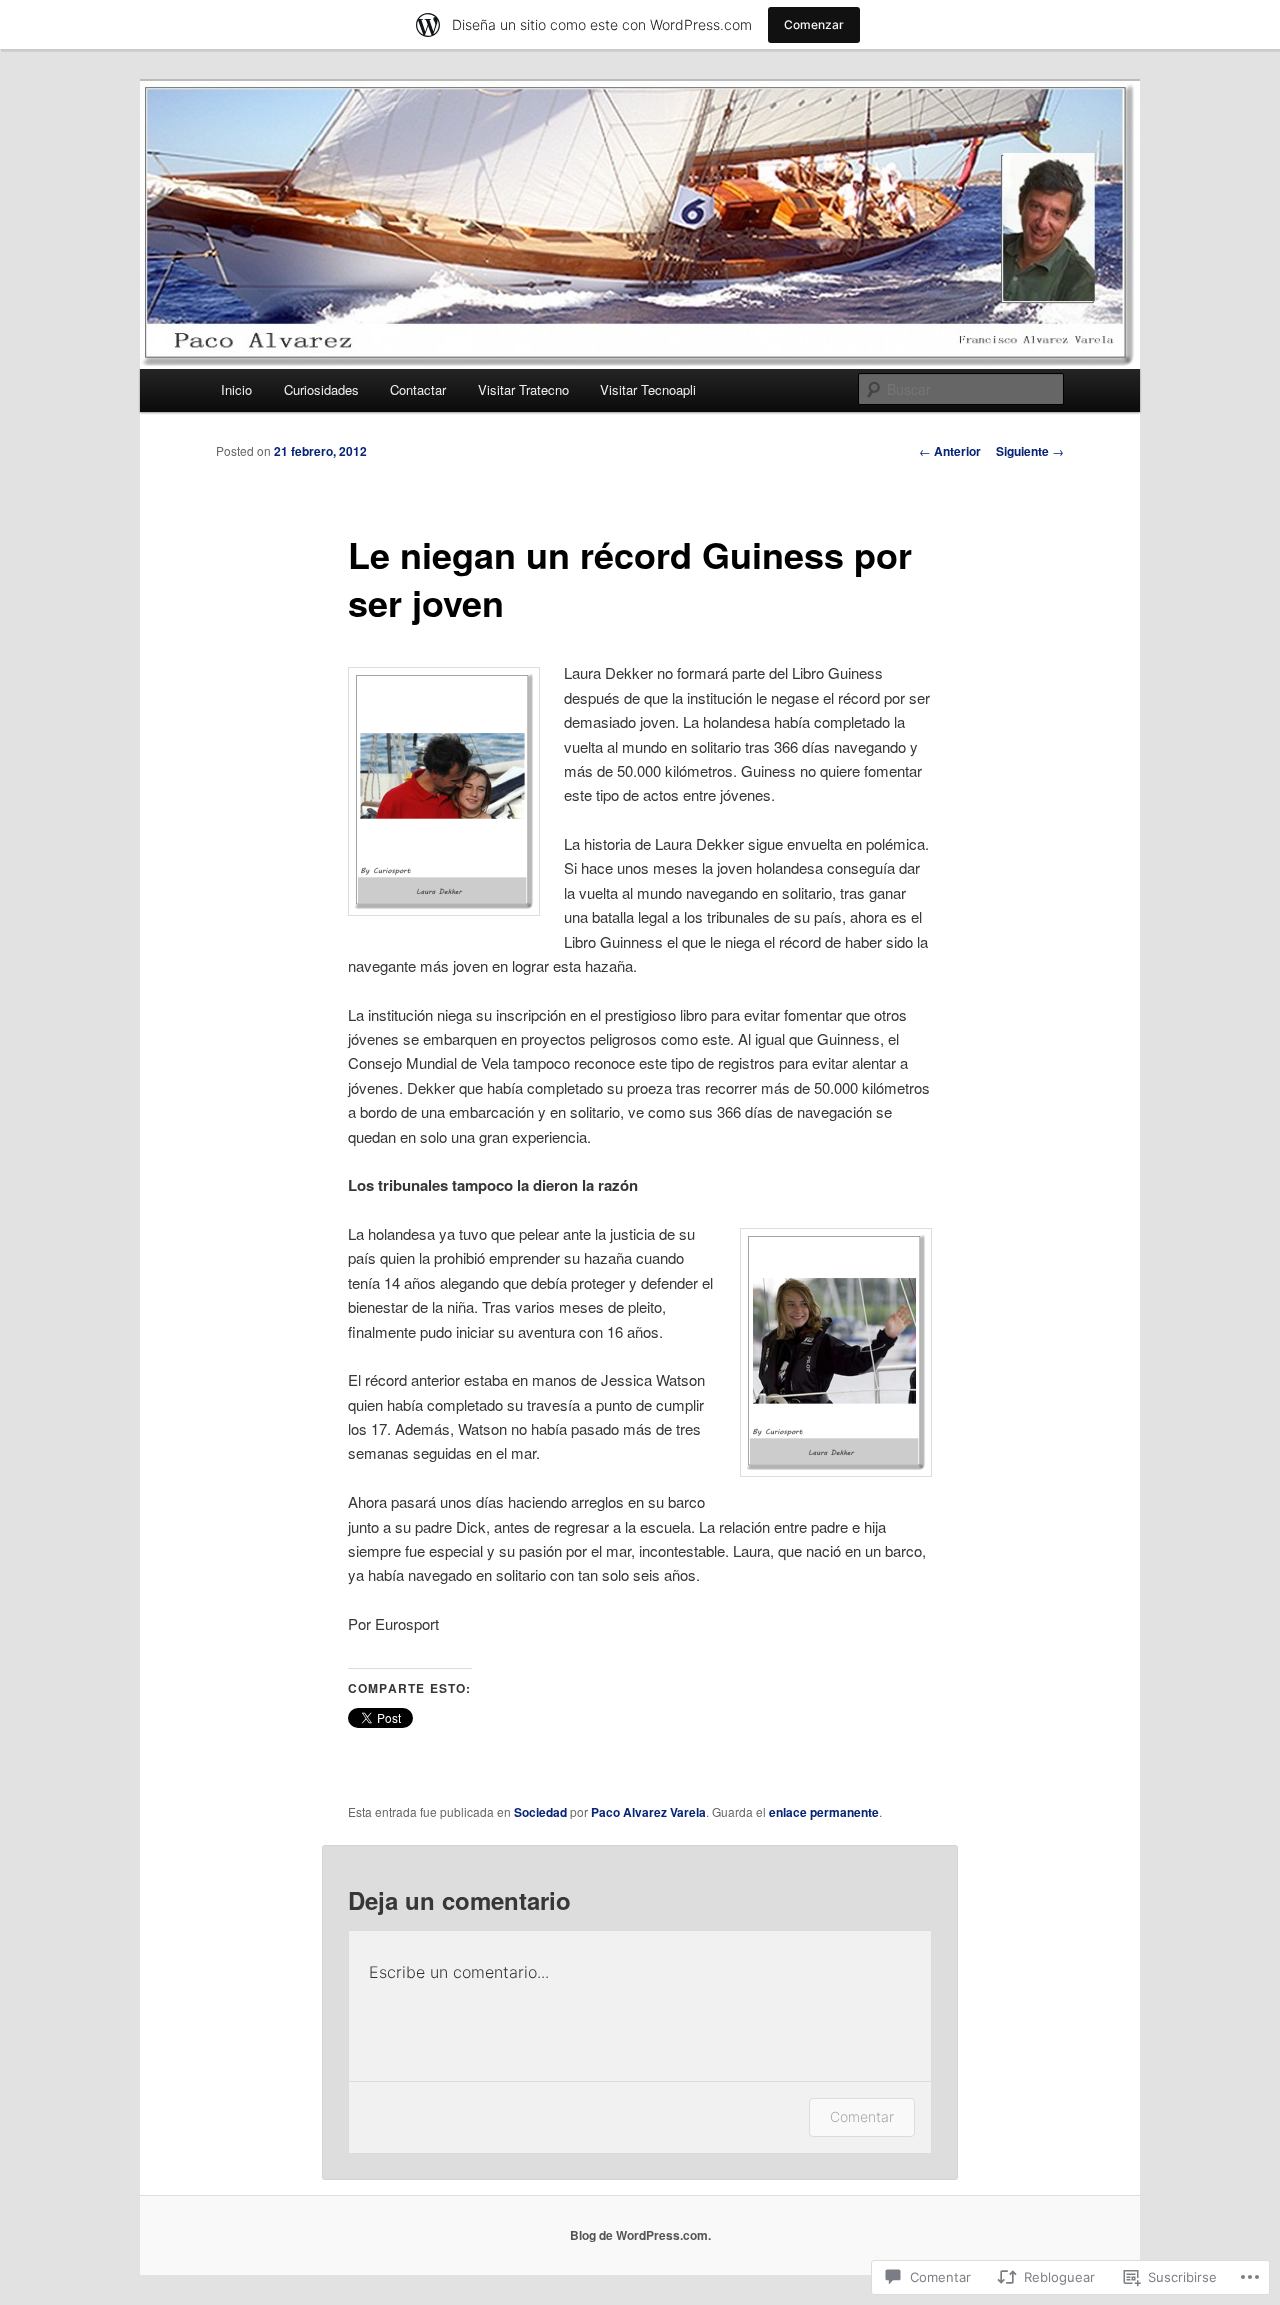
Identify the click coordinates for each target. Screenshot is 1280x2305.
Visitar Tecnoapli (648, 389)
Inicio (236, 389)
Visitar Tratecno (523, 389)
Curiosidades (321, 389)
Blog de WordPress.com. (640, 2235)
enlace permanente (824, 1812)
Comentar (862, 2116)
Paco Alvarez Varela (648, 1812)
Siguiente (1030, 451)
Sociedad (540, 1812)
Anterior (950, 451)
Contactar (418, 389)
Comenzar (814, 24)
